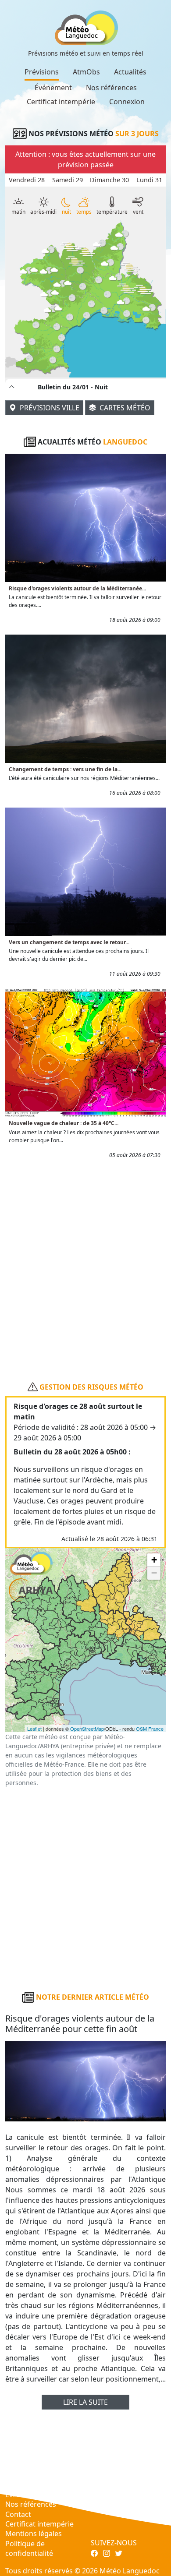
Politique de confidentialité (29, 2548)
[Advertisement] (85, 1266)
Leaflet (34, 1729)
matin (18, 212)
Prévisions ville (49, 408)
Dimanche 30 (109, 180)
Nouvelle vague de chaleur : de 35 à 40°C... (64, 1123)
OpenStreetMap (87, 1729)
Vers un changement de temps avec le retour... (69, 942)
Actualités (130, 72)
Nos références (111, 88)
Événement (53, 88)
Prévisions (42, 72)
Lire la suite (85, 2402)
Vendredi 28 (27, 180)
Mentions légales (34, 2534)
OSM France (150, 1729)
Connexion (127, 102)
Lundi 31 (149, 180)
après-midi (43, 212)
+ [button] (154, 1560)
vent (138, 212)
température (112, 212)
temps (84, 212)
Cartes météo (124, 408)
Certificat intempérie (61, 102)
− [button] (154, 1573)
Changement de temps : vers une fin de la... (65, 769)
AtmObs (86, 72)
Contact (18, 2514)
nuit (66, 212)
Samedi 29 (68, 180)
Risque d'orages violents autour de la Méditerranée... (77, 588)
